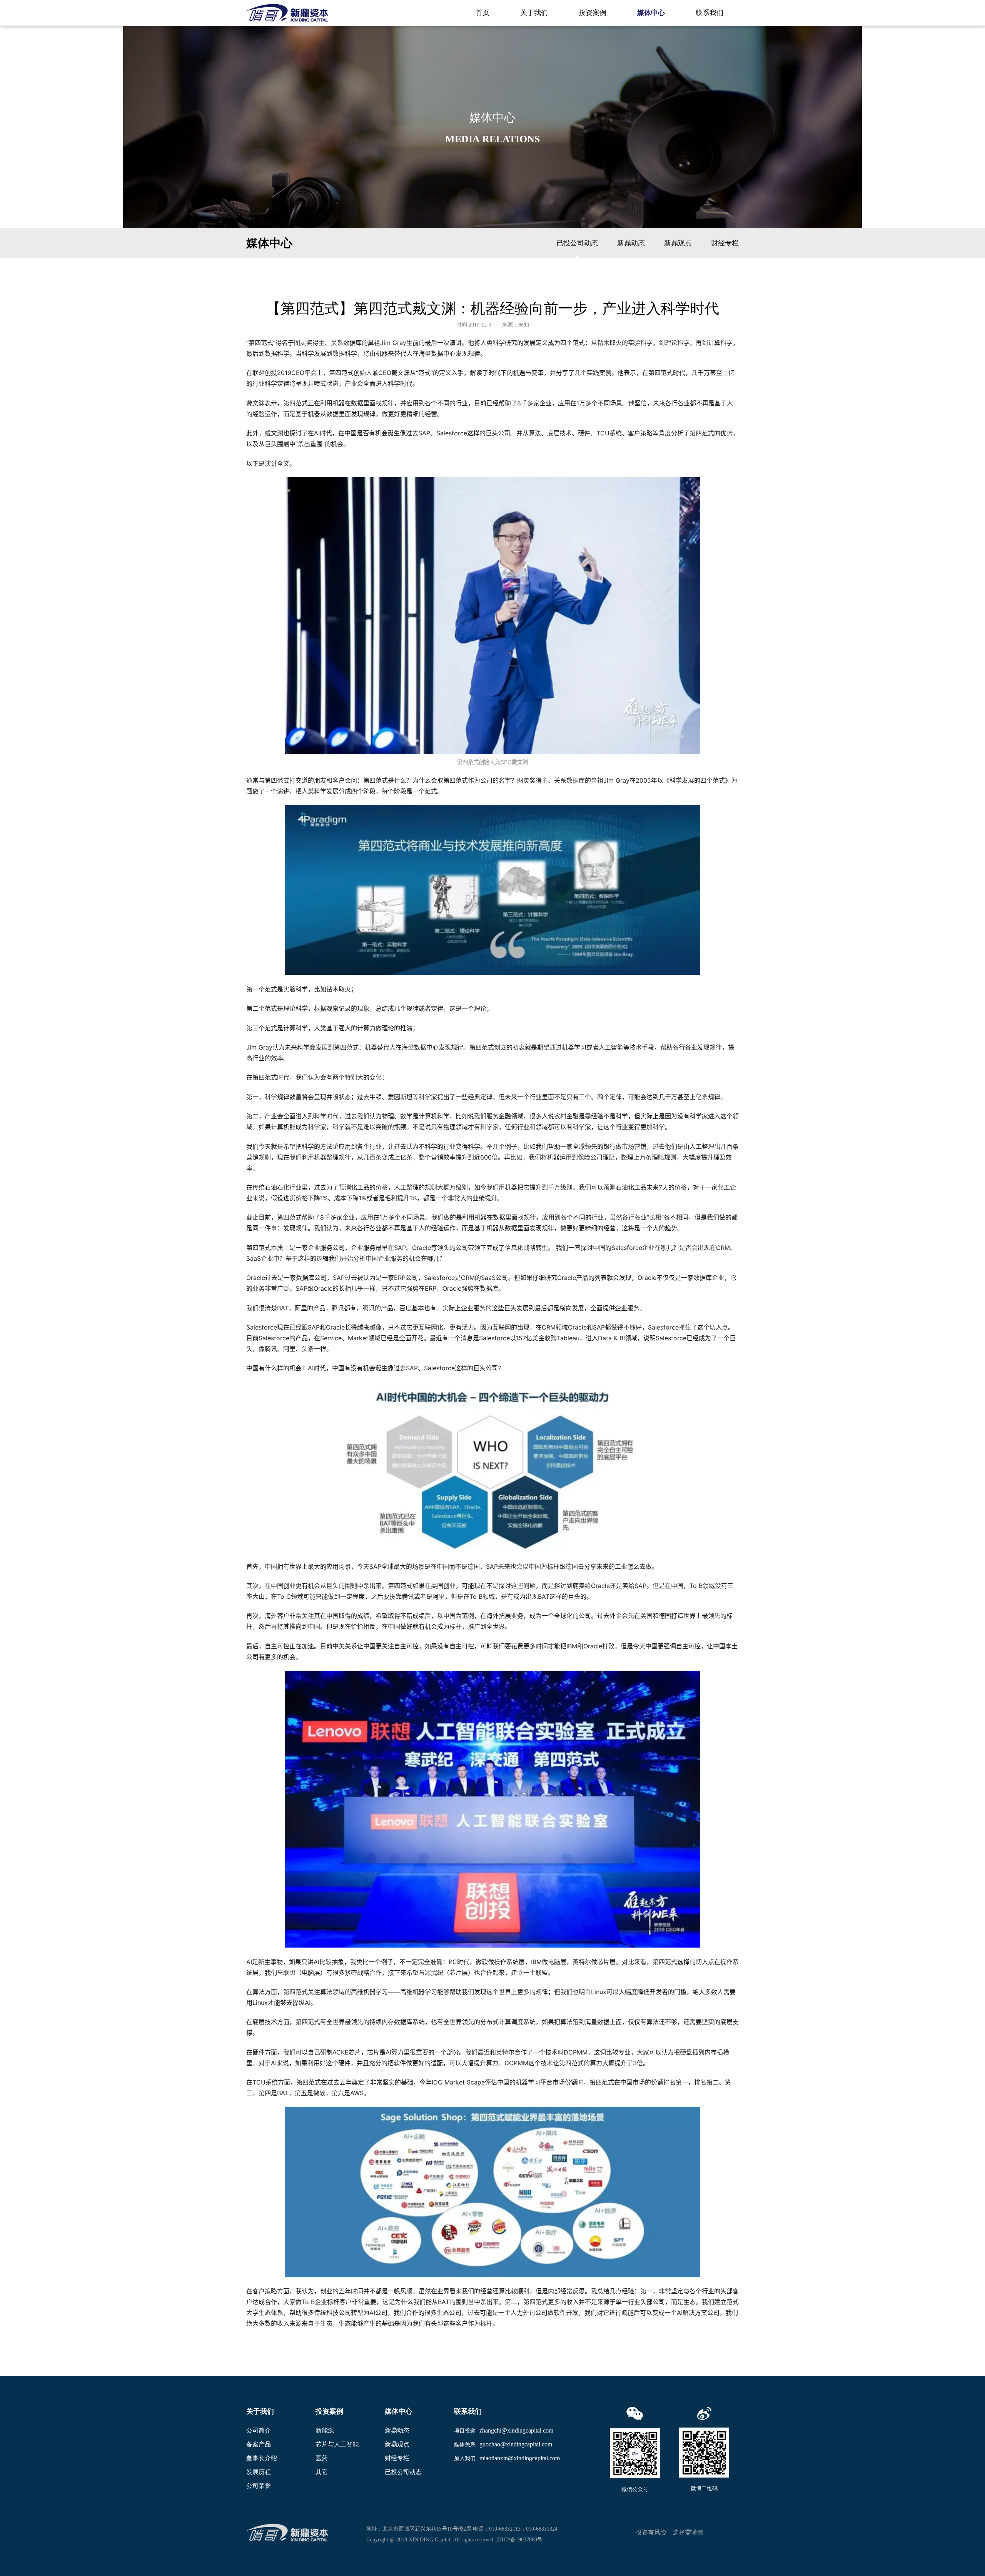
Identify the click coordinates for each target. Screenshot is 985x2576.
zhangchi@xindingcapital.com (516, 2430)
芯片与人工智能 (337, 2444)
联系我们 (710, 13)
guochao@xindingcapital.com (516, 2444)
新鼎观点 (678, 243)
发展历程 (259, 2472)
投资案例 (593, 13)
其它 (322, 2472)
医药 (322, 2458)
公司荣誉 (259, 2486)
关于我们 (534, 13)
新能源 (325, 2430)
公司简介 (259, 2430)
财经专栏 (725, 243)
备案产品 (259, 2444)
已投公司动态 (577, 243)
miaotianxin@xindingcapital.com (520, 2458)
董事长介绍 (262, 2458)
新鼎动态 (631, 243)
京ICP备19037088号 (519, 2540)
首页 (482, 13)
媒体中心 (651, 13)
